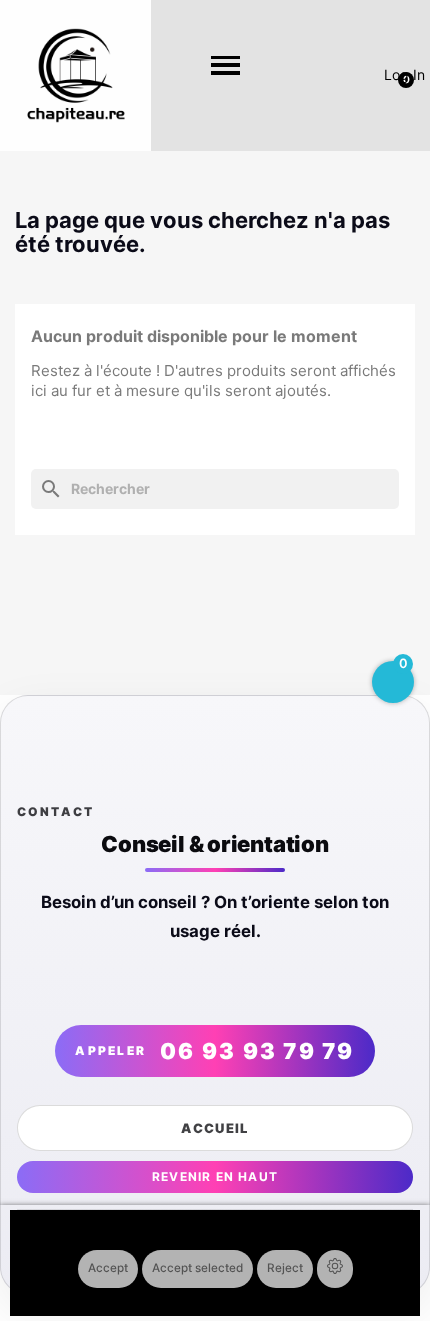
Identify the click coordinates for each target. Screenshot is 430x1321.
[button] (226, 65)
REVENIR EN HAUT (215, 1176)
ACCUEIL (214, 1128)
